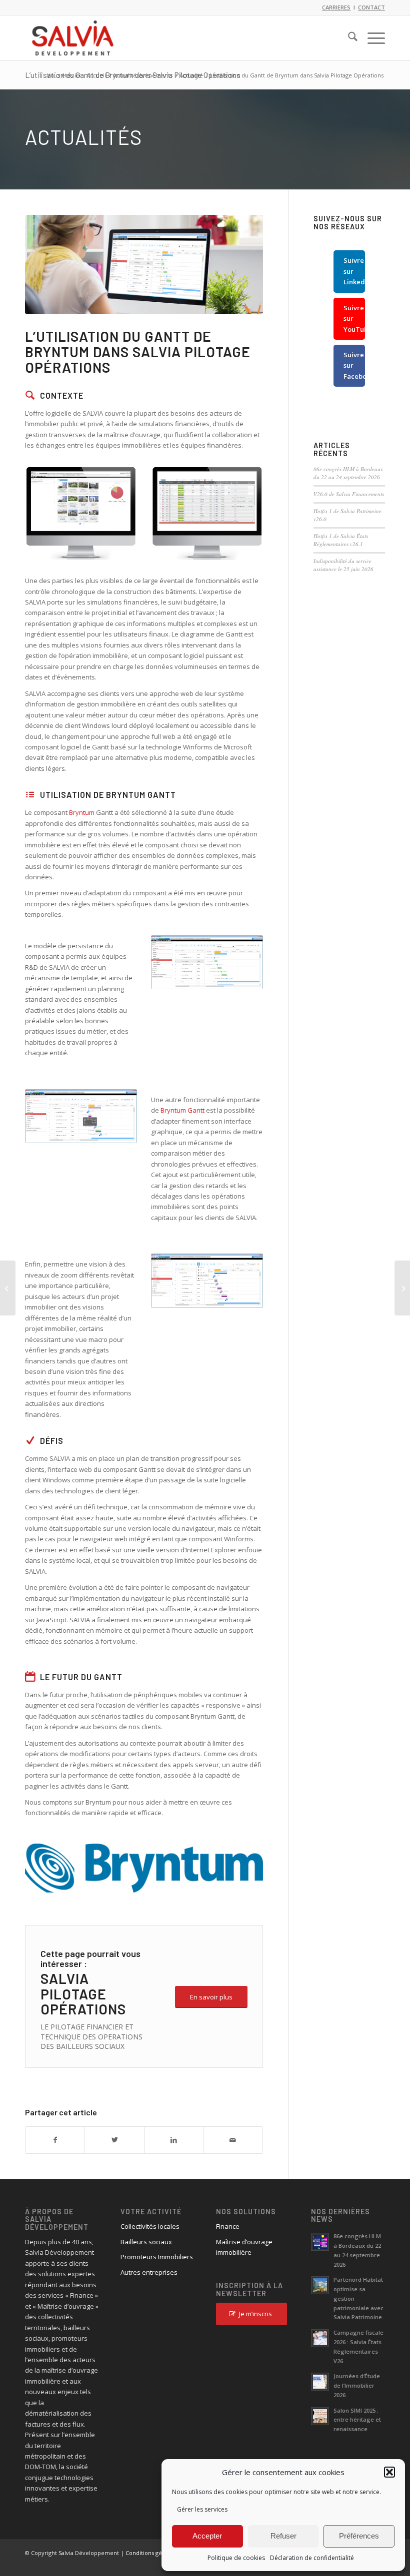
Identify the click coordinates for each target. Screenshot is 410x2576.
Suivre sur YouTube (354, 319)
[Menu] (371, 38)
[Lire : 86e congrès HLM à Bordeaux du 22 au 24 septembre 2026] (320, 2242)
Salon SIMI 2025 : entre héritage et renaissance (357, 2420)
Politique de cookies (236, 2558)
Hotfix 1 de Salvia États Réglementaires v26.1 (341, 540)
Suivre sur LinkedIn (354, 271)
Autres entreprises (149, 2272)
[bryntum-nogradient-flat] (144, 1869)
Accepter (207, 2536)
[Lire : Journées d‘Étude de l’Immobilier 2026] (320, 2382)
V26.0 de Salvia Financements (349, 494)
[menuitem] (348, 38)
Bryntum (82, 812)
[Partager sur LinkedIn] (174, 2140)
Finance (228, 2226)
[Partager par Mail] (233, 2140)
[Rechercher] (348, 38)
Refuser (283, 2536)
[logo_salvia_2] (73, 38)
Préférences (359, 2536)
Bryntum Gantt (182, 1110)
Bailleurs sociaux (146, 2242)
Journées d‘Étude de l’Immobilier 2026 (357, 2385)
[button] (389, 2472)
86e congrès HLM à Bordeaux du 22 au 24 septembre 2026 (348, 473)
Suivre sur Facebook (354, 365)
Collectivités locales (150, 2226)
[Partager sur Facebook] (55, 2140)
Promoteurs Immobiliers (157, 2257)
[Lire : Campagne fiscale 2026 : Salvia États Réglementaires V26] (320, 2338)
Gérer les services (202, 2509)
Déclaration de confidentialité (312, 2558)
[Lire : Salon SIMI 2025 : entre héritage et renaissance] (320, 2416)
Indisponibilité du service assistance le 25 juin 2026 (343, 565)
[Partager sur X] (114, 2140)
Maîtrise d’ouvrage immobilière (244, 2247)
